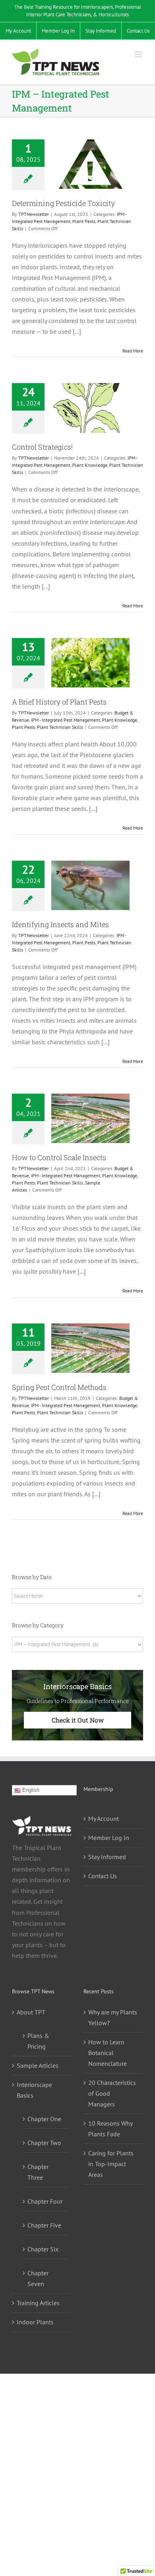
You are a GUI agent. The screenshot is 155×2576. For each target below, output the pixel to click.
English (30, 1790)
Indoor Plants (35, 2322)
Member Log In (109, 1838)
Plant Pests (84, 221)
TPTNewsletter (34, 214)
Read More (133, 351)
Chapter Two (44, 2143)
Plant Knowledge (90, 465)
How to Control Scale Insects (59, 1157)
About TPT (31, 2012)
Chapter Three (38, 2172)
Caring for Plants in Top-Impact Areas (111, 2164)
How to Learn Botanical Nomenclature (108, 2053)
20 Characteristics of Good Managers (112, 2093)
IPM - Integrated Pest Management (66, 720)
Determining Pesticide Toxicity (63, 203)
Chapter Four (45, 2201)
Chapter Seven (38, 2278)
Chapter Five (44, 2225)
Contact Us (103, 1876)
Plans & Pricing (38, 2041)
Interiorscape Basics (34, 2090)
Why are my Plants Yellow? (113, 2017)
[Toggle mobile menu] (139, 54)
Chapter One (44, 2119)
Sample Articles (38, 2065)
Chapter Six (43, 2249)
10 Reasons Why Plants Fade (110, 2129)
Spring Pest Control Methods (59, 1387)
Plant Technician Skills (60, 727)
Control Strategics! (42, 447)
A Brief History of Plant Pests (59, 702)
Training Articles (38, 2303)
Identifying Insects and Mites (60, 924)
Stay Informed (107, 1857)
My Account (104, 1818)
